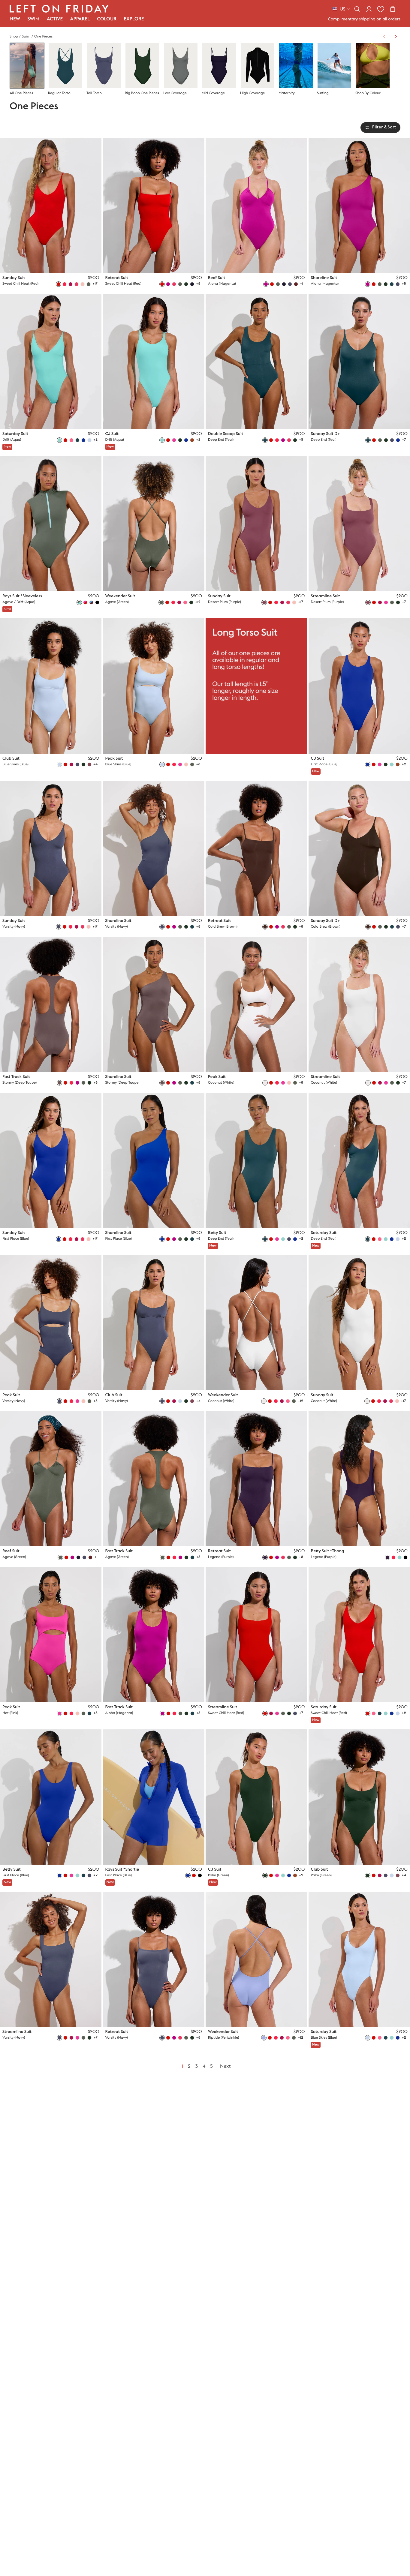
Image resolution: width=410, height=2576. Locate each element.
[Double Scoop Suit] (256, 361)
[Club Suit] (51, 686)
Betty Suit (217, 1233)
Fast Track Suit (16, 1077)
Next (225, 2067)
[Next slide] (396, 37)
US (342, 9)
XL (79, 263)
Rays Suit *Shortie (122, 1869)
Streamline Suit (326, 596)
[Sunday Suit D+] (359, 361)
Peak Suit (114, 758)
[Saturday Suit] (51, 361)
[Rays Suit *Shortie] (154, 1797)
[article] (256, 697)
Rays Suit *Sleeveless (22, 596)
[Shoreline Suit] (359, 205)
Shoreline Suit (324, 278)
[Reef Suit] (256, 205)
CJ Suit (112, 434)
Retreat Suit (117, 278)
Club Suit (11, 758)
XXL (89, 263)
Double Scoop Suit (226, 434)
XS (51, 263)
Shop (14, 37)
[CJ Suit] (154, 361)
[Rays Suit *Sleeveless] (51, 524)
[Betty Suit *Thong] (359, 1479)
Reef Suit (217, 278)
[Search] (357, 9)
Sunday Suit (14, 278)
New (15, 19)
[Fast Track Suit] (51, 1004)
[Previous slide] (384, 37)
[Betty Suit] (256, 1160)
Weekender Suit (120, 596)
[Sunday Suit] (51, 205)
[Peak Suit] (154, 686)
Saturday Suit (15, 434)
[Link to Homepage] (59, 9)
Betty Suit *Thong (328, 1551)
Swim (26, 37)
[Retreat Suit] (154, 205)
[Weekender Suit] (154, 524)
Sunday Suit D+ (326, 434)
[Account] (369, 9)
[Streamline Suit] (359, 524)
